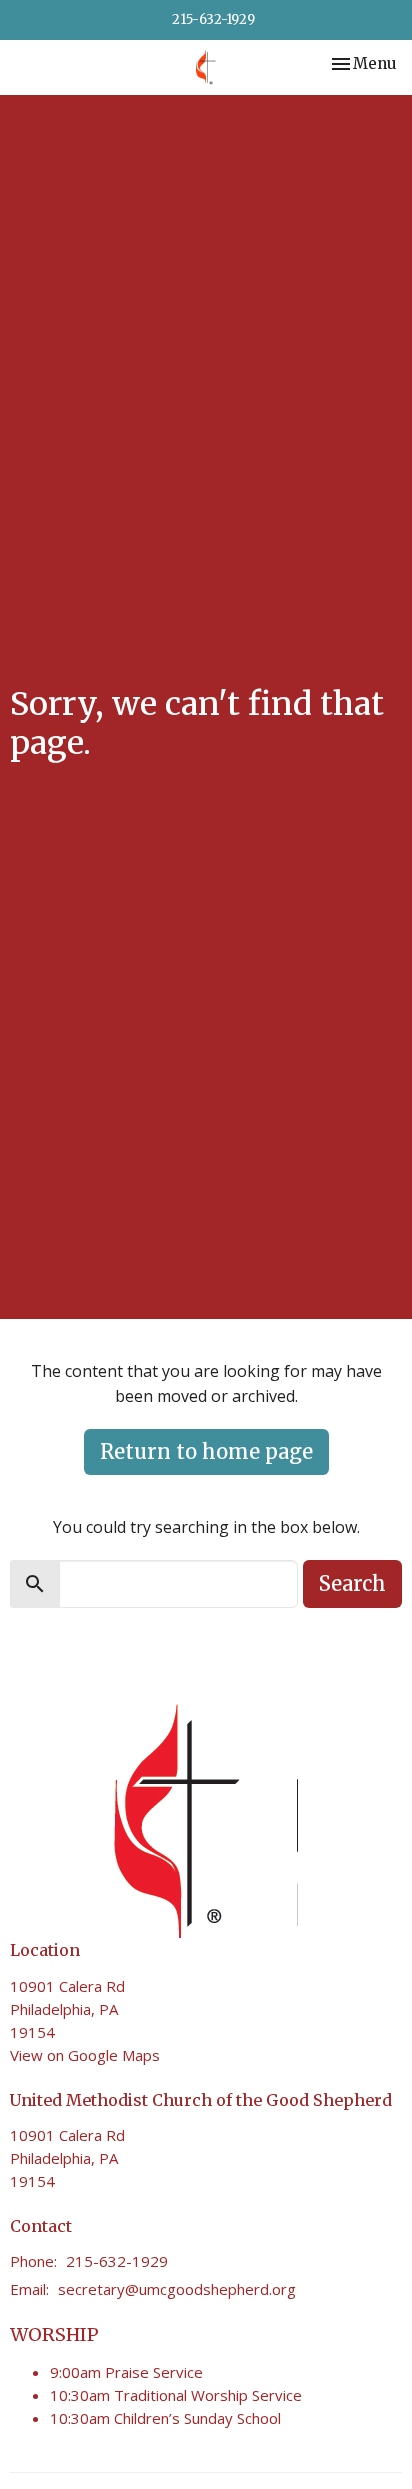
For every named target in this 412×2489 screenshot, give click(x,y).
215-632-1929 (213, 19)
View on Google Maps (85, 2055)
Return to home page (206, 1451)
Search (352, 1583)
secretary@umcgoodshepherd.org (177, 2289)
